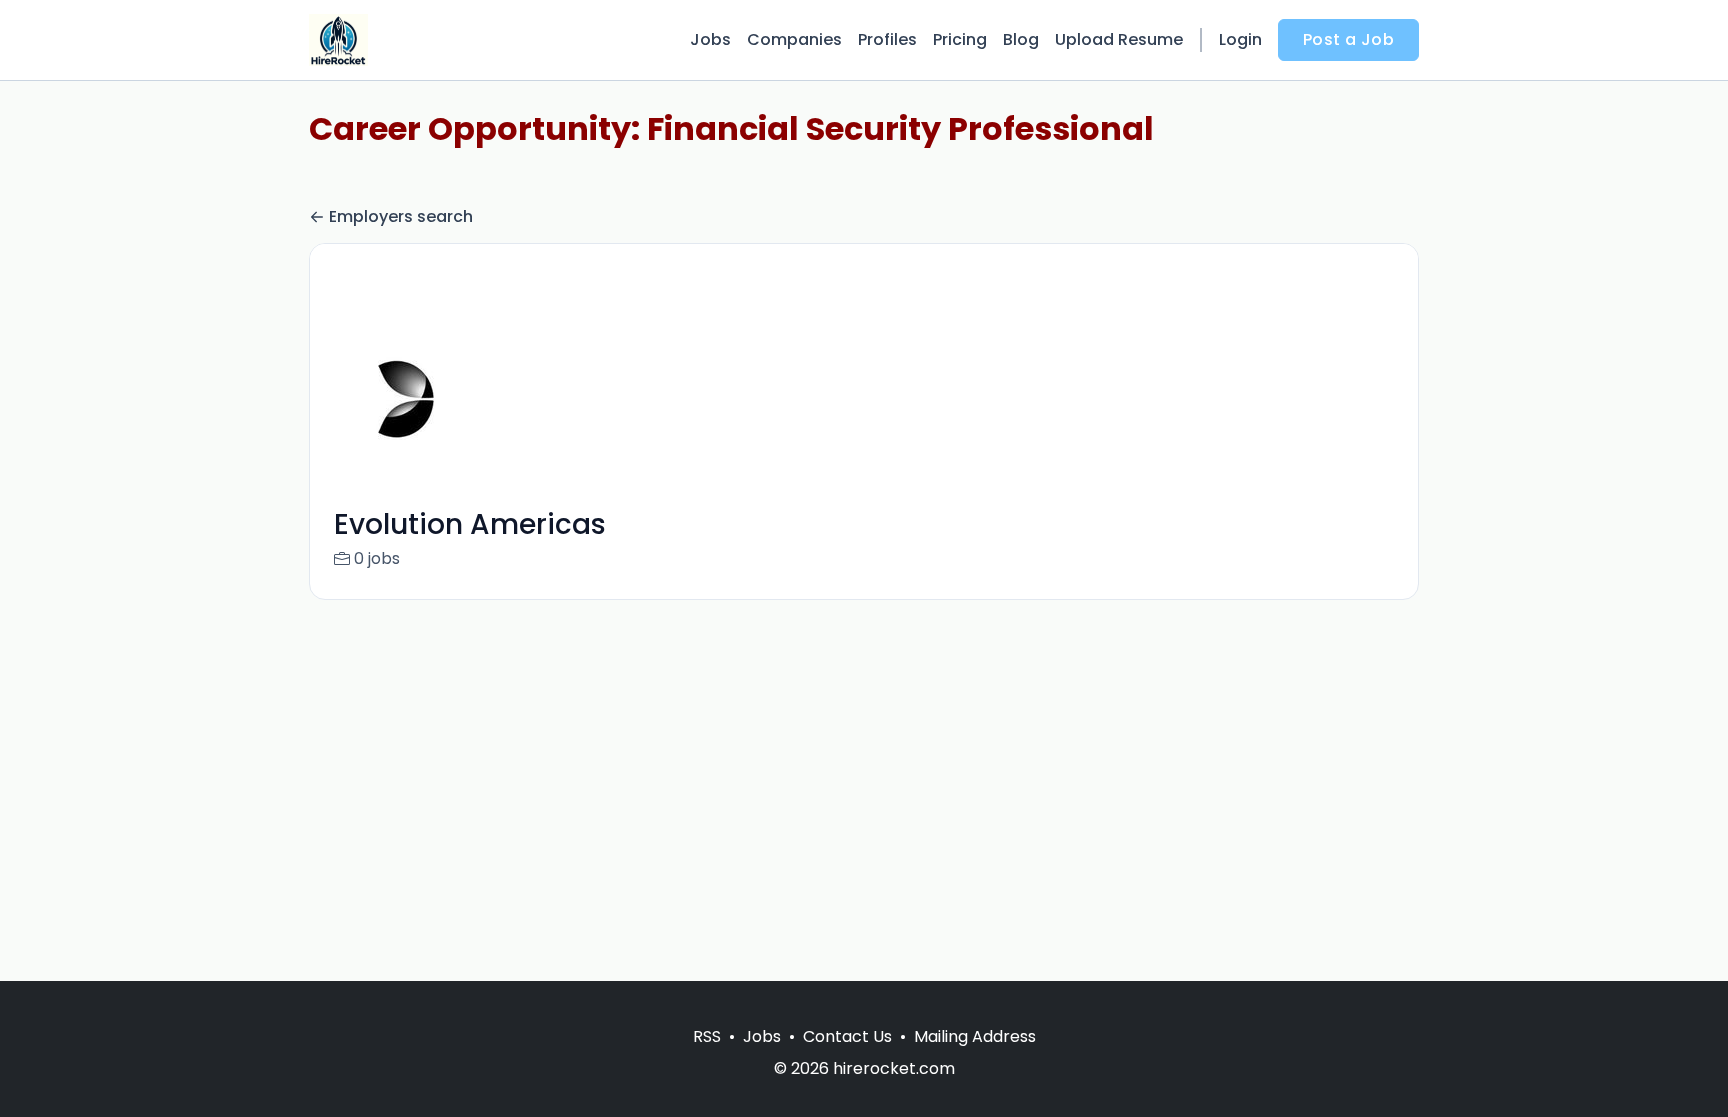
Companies (794, 39)
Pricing (960, 39)
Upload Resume (1119, 39)
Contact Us (847, 1036)
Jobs (710, 39)
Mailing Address (975, 1036)
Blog (1021, 39)
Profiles (887, 39)
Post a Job (1348, 39)
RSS (707, 1036)
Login (1240, 39)
